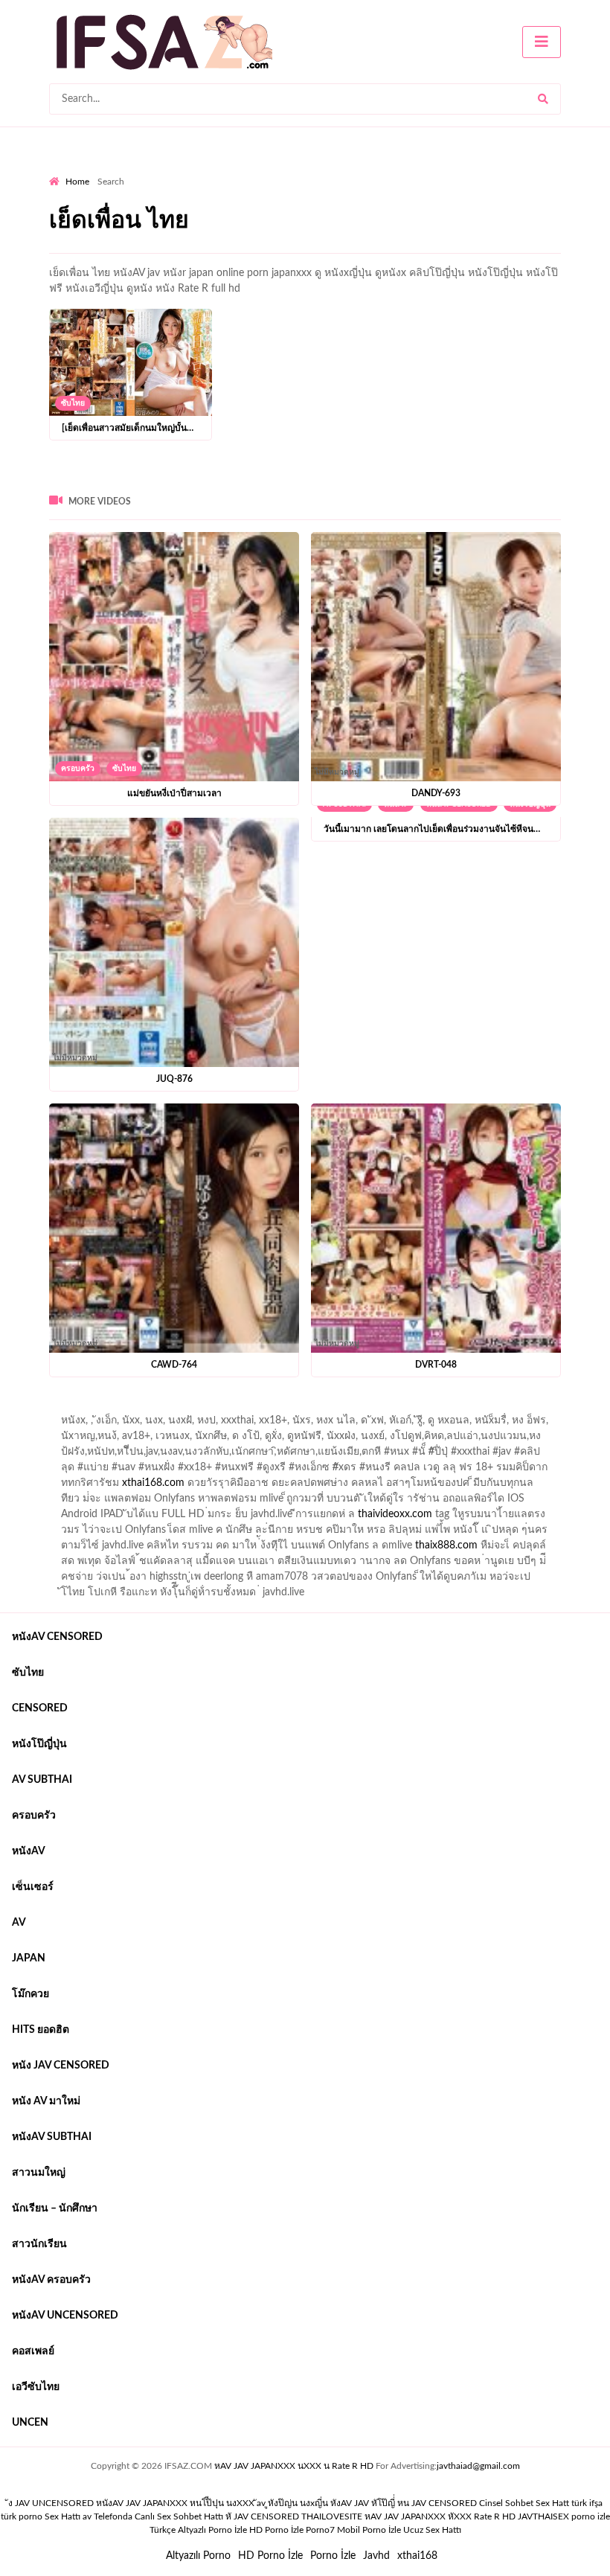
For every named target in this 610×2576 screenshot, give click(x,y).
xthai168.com (153, 1483)
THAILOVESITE (332, 2516)
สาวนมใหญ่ (39, 2173)
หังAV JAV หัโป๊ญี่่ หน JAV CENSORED (404, 2503)
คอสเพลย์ (33, 2351)
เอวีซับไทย (36, 2387)
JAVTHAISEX (543, 2516)
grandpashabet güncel (99, 1424)
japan (29, 1958)
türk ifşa (587, 2503)
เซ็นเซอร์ (33, 1887)
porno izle (102, 1409)
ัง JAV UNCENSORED (51, 2503)
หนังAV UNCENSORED (65, 2316)
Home (77, 182)
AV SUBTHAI (42, 1780)
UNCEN (30, 2423)
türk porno (22, 2516)
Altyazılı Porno (198, 2556)
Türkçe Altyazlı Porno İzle (198, 2530)
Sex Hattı (62, 2516)
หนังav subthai (52, 2137)
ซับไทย (73, 403)
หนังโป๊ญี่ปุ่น (39, 1744)
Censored (40, 1708)
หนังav (29, 1851)
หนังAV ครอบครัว (51, 2280)
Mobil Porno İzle (369, 2530)
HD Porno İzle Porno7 (292, 2530)
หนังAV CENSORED (57, 1637)
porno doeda (157, 1409)
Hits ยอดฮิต (41, 2030)
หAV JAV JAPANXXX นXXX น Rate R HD (294, 2466)
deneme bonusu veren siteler (255, 1409)
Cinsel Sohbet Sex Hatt (524, 2503)
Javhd (376, 2556)
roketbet (574, 1409)
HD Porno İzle (270, 2556)
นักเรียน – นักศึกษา (55, 2208)
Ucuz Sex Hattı (432, 2530)
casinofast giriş (510, 1409)
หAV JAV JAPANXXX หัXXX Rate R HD (440, 2516)
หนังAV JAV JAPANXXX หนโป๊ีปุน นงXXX (175, 2503)
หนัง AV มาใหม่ (46, 2101)
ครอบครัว (78, 769)
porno (63, 1409)
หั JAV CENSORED (262, 2516)
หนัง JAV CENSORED (61, 2066)
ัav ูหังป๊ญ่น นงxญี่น (292, 2503)
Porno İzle (333, 2556)
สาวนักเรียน (39, 2244)
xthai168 (417, 2556)
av (19, 1923)
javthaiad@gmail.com (478, 2466)
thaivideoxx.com (395, 1514)
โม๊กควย (30, 1994)
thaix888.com (446, 1545)
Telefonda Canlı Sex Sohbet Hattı (158, 2516)
